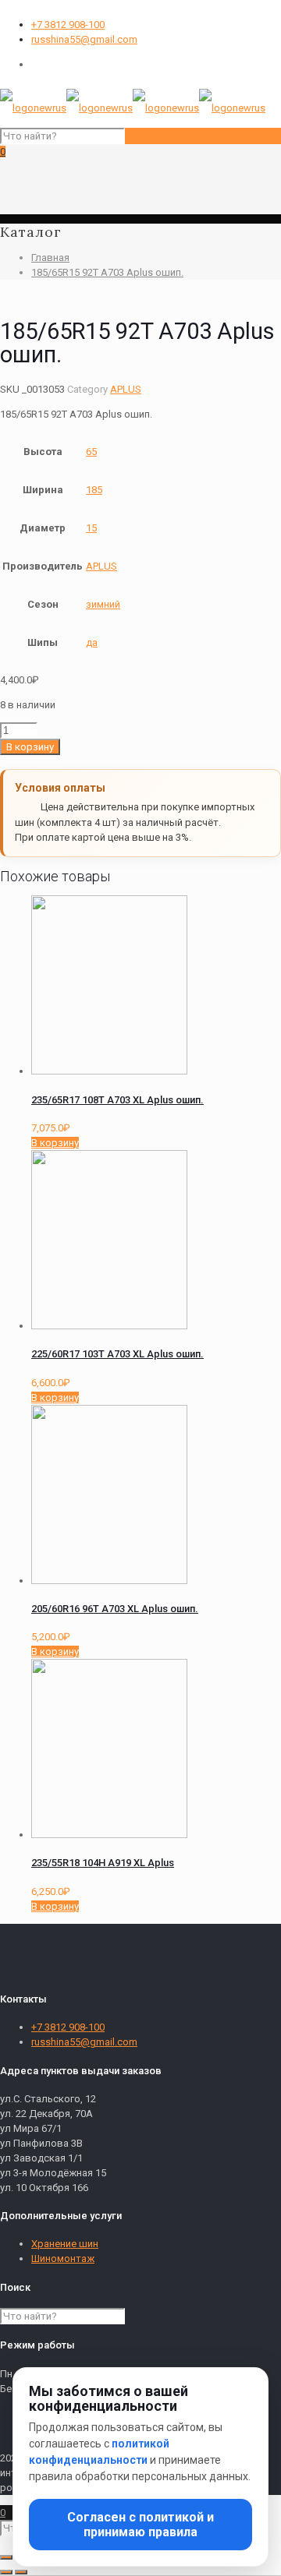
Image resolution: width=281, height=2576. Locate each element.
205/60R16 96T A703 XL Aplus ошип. (115, 1609)
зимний (103, 604)
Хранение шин (65, 2244)
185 (94, 490)
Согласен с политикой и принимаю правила (140, 2525)
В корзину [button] (55, 1143)
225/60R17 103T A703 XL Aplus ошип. (117, 1354)
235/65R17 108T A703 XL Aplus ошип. (117, 1100)
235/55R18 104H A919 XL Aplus (103, 1863)
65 (91, 452)
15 (91, 528)
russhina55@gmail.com (84, 39)
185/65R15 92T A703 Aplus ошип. (107, 272)
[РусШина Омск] (133, 108)
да (92, 642)
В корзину (30, 747)
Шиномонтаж (63, 2258)
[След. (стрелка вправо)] (21, 2572)
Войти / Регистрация (80, 64)
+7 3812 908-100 (68, 25)
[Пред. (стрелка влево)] (6, 2572)
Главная (50, 258)
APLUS (126, 389)
